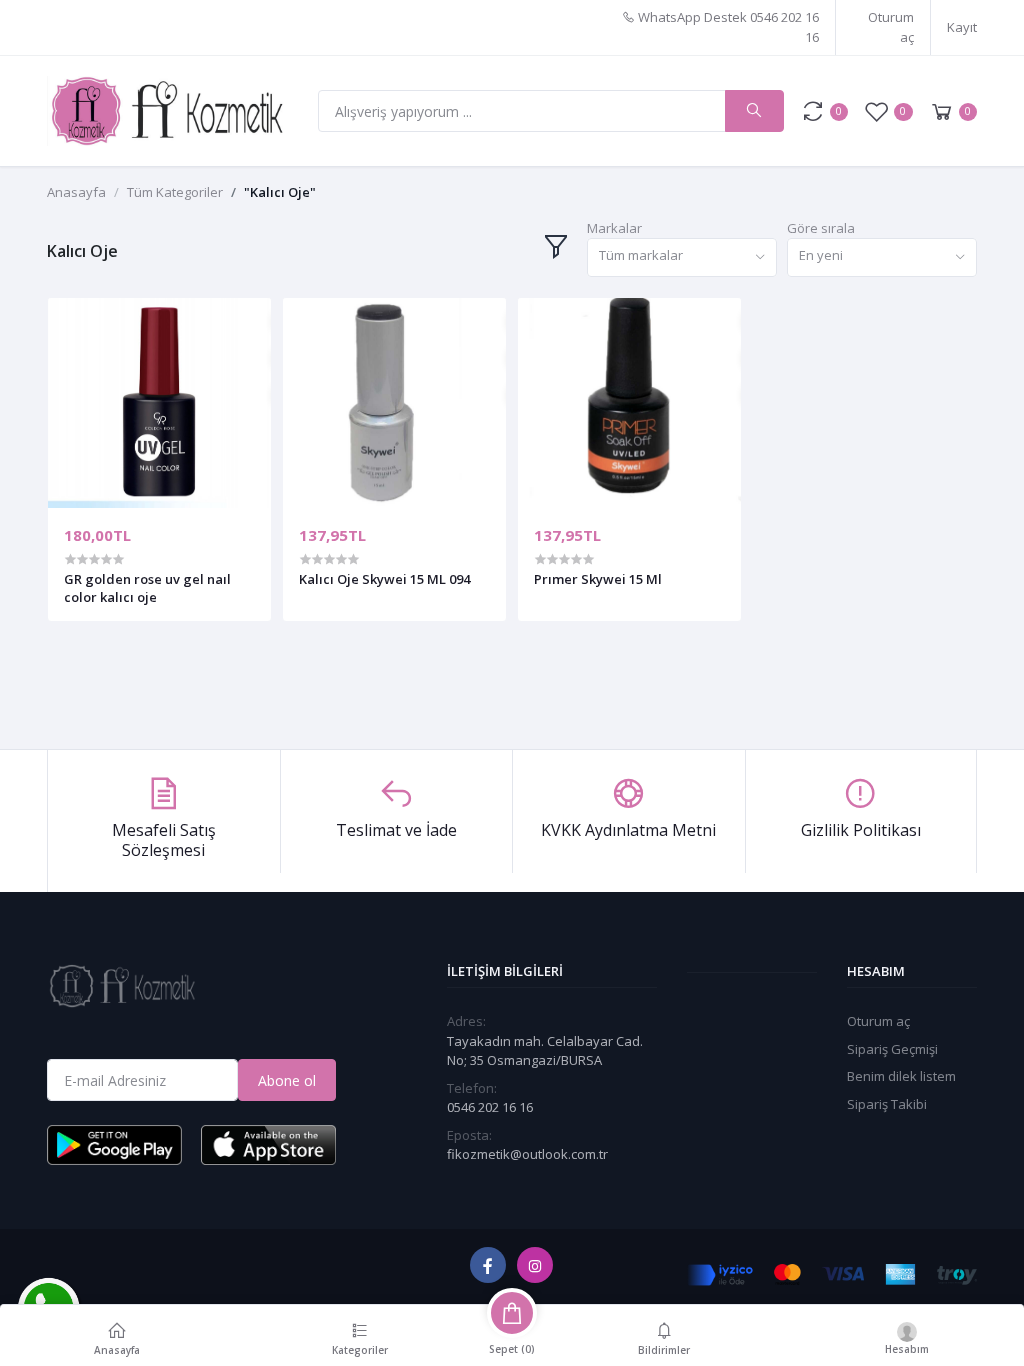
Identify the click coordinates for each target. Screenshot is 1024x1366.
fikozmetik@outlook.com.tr (527, 1154)
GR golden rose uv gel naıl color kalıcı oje (147, 588)
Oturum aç (891, 27)
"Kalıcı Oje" (280, 192)
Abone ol (287, 1080)
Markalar (614, 228)
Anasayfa (76, 192)
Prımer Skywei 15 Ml (598, 579)
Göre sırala (821, 228)
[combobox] (682, 257)
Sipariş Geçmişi (892, 1049)
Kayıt (962, 27)
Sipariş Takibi (887, 1104)
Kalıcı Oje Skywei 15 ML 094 (384, 579)
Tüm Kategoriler (175, 192)
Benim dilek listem (901, 1076)
